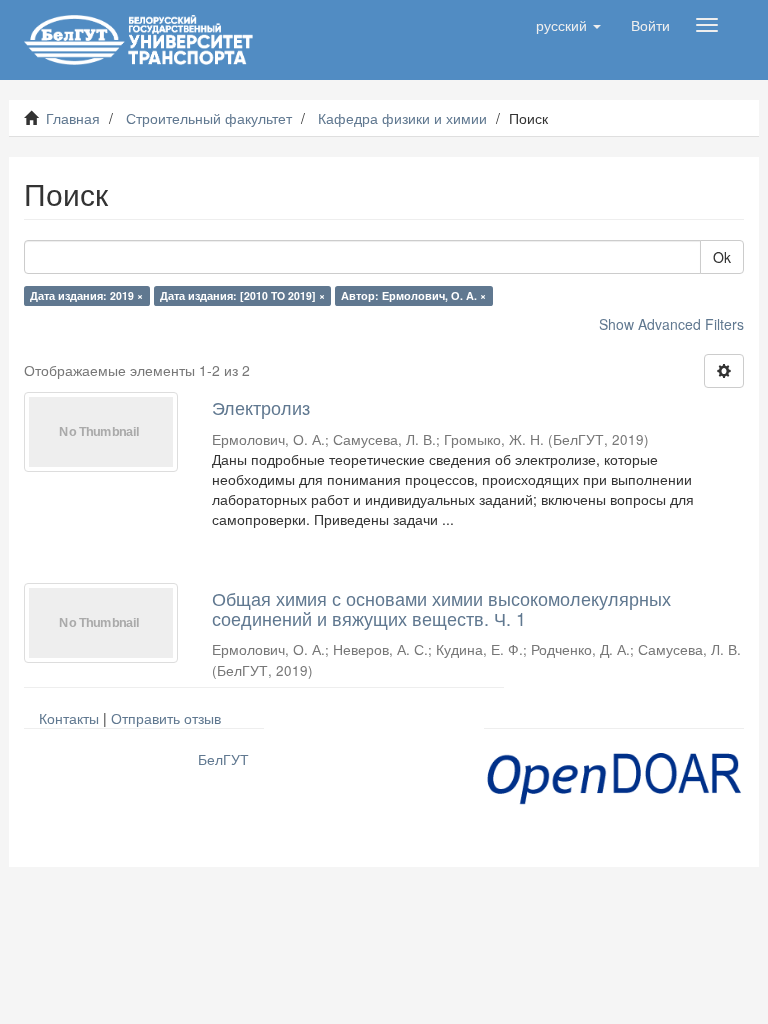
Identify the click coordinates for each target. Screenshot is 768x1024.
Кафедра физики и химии (402, 118)
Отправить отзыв (166, 718)
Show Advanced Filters (671, 324)
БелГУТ (223, 759)
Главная (73, 118)
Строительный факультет (209, 118)
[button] (568, 25)
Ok (722, 257)
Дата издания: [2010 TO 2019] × (242, 295)
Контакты (69, 718)
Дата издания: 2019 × (86, 295)
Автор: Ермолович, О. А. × (413, 295)
